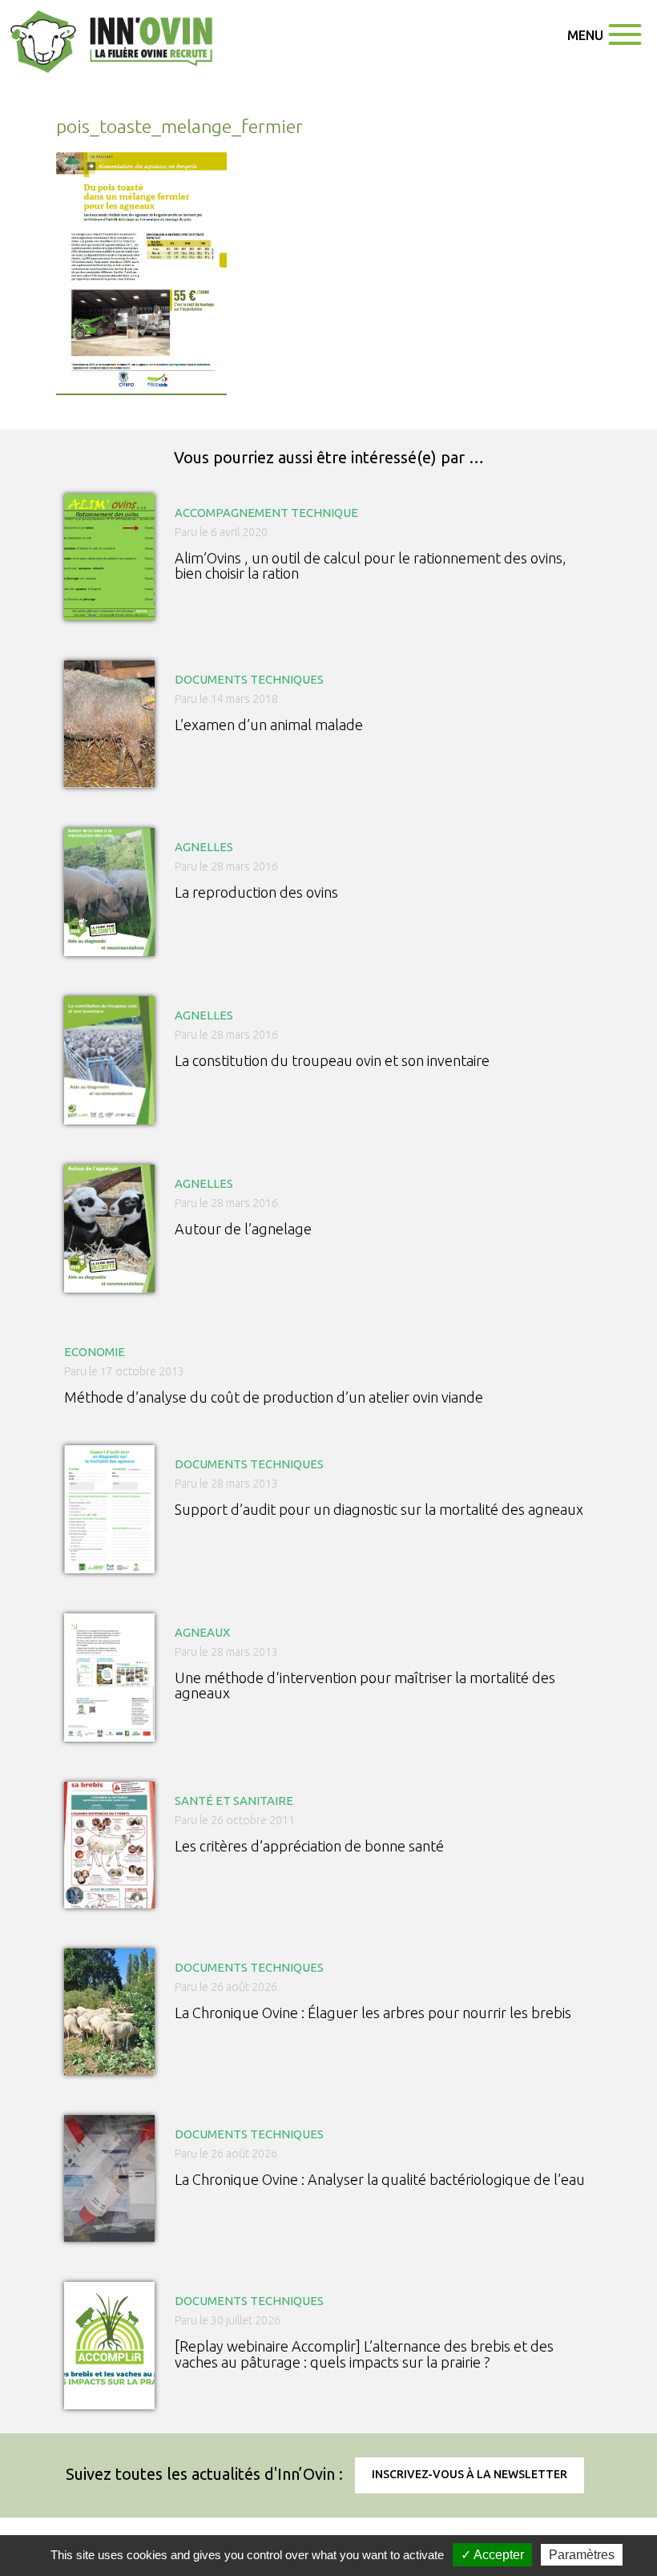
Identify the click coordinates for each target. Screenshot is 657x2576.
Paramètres (582, 2555)
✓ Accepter (492, 2555)
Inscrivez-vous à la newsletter (470, 2474)
